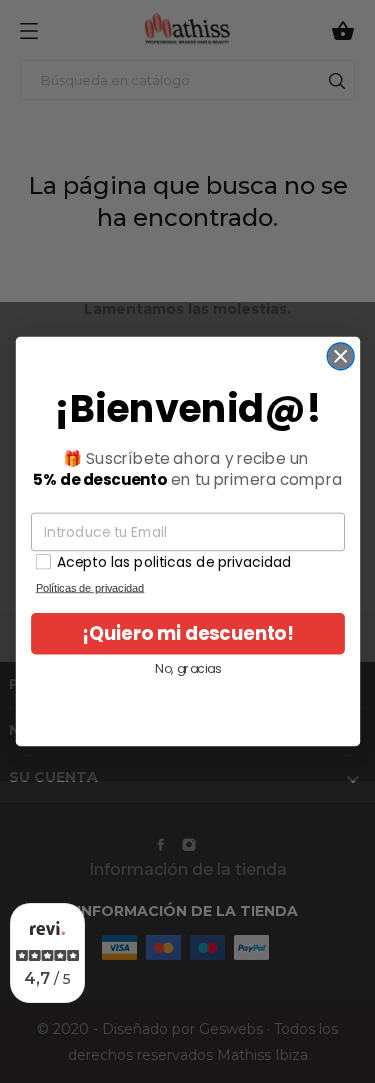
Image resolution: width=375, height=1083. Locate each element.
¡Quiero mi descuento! (187, 633)
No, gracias (188, 669)
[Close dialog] (340, 356)
